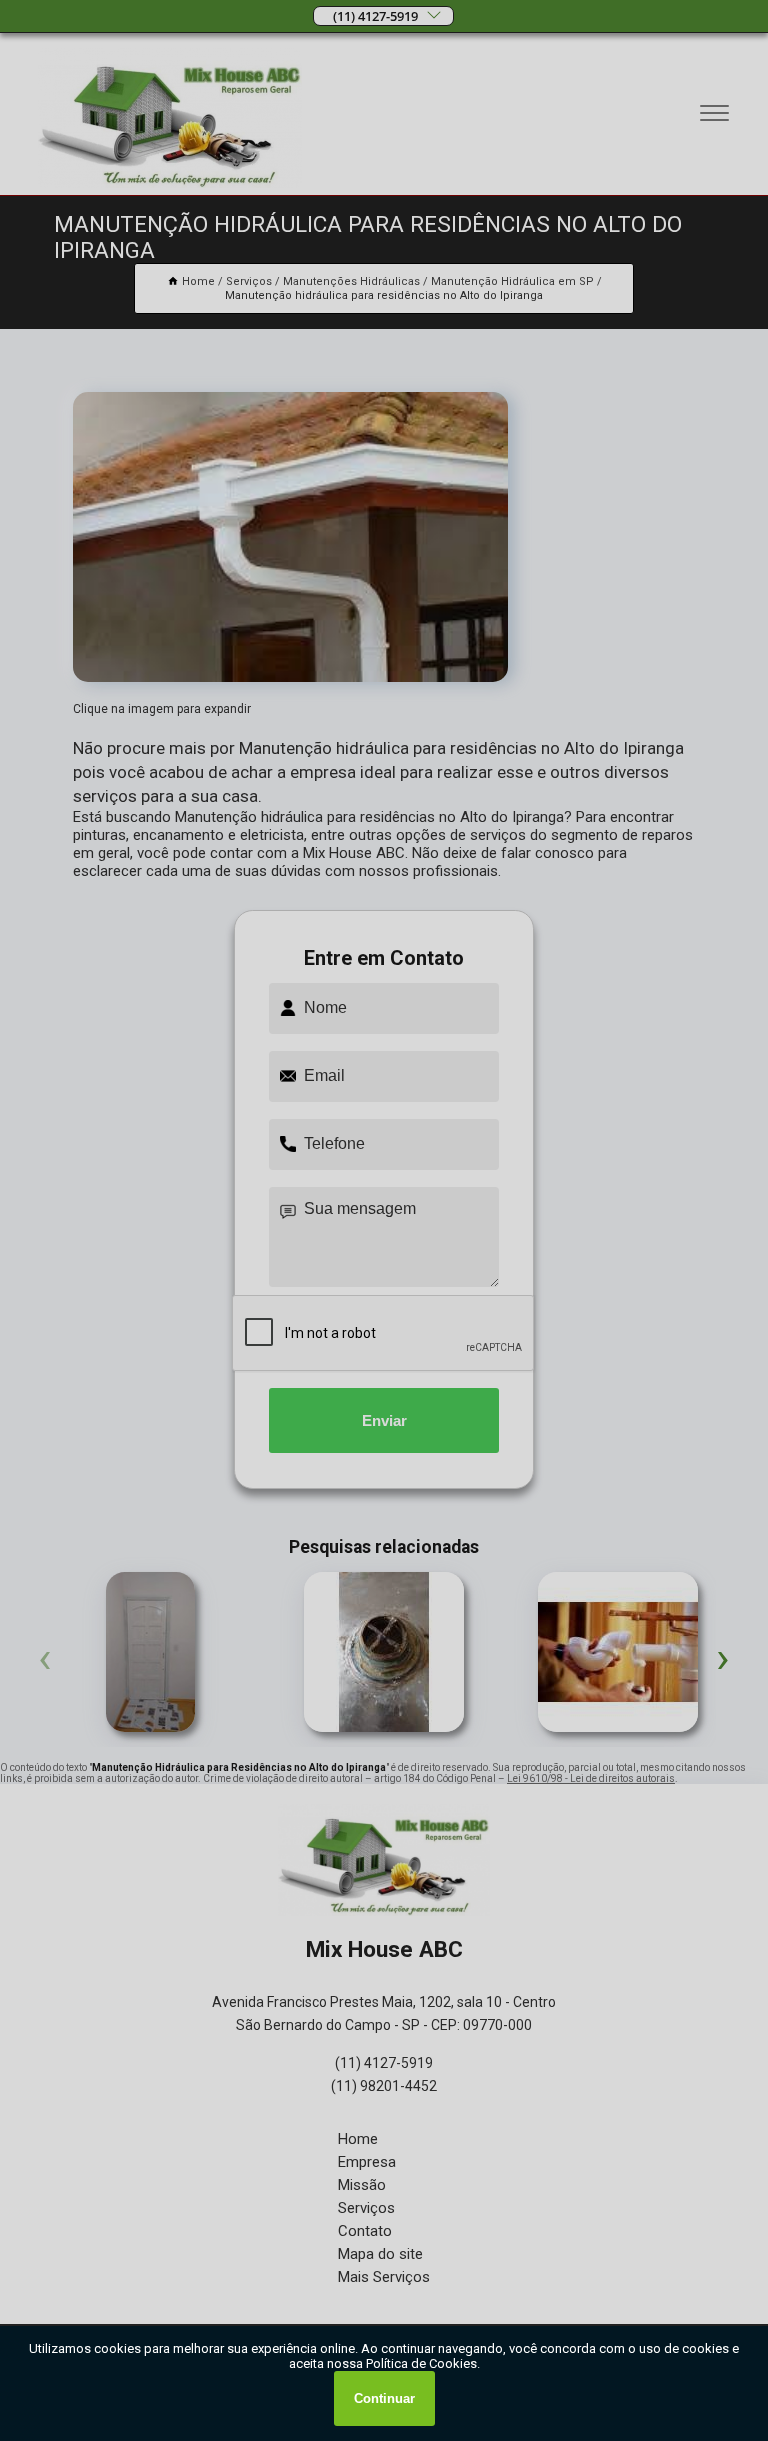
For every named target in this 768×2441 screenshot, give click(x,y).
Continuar (384, 2398)
